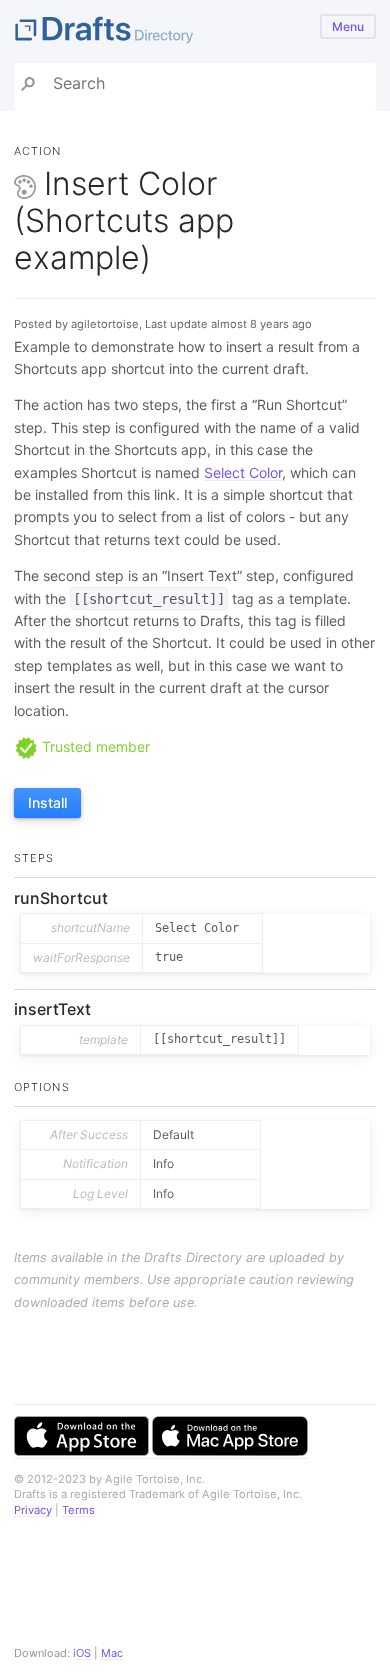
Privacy (33, 1510)
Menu (348, 26)
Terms (78, 1510)
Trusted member (94, 746)
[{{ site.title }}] (195, 31)
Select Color (243, 472)
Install (47, 802)
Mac (112, 1653)
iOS (82, 1653)
